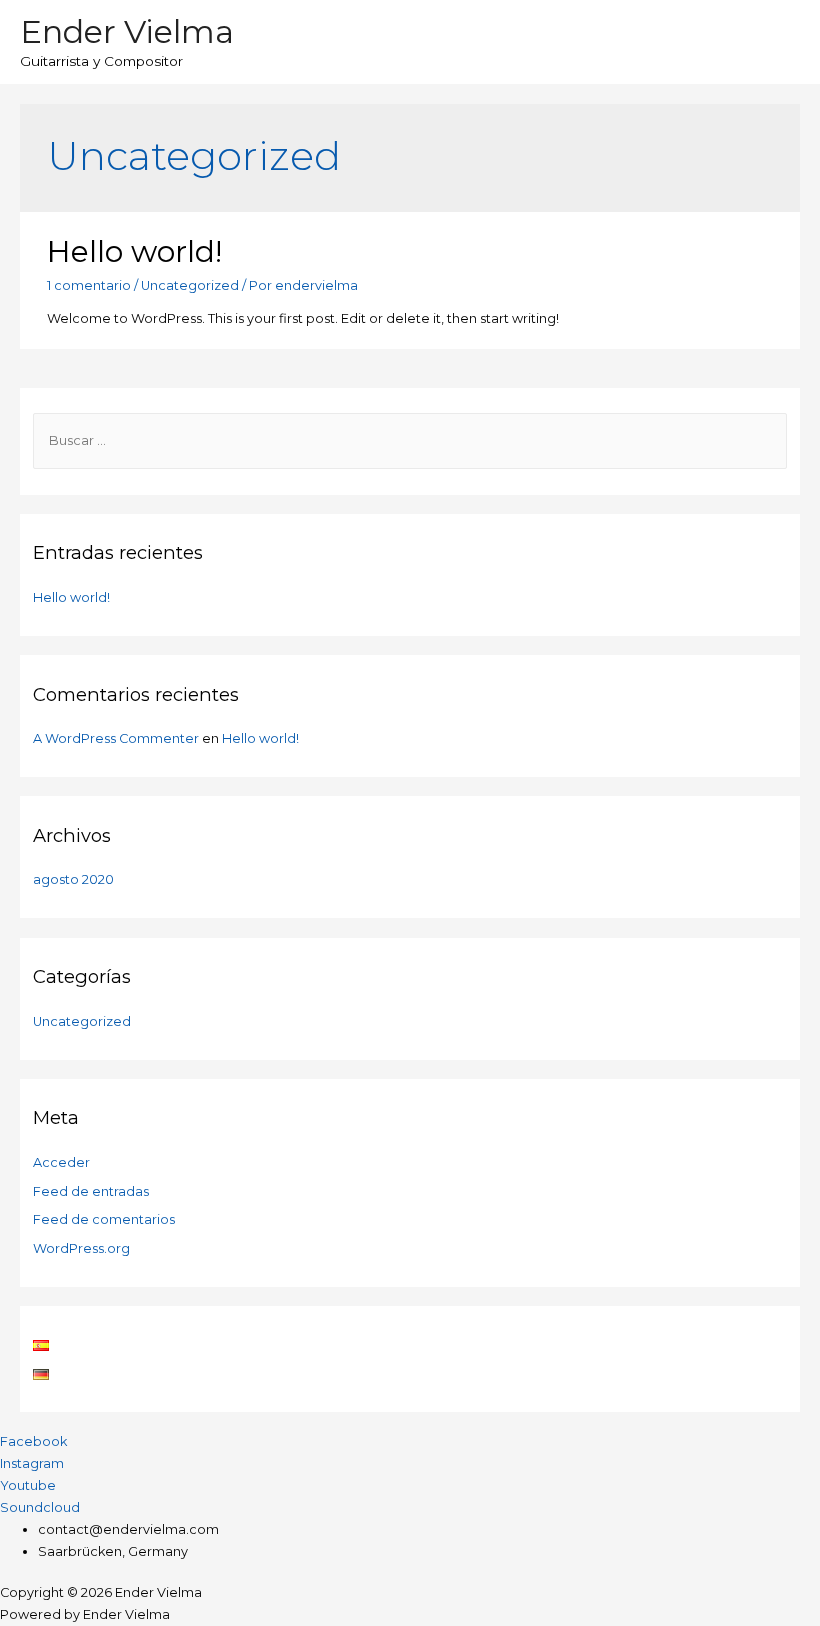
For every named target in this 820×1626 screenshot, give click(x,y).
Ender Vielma (127, 31)
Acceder (61, 1162)
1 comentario (89, 285)
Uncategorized (190, 285)
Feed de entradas (91, 1191)
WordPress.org (81, 1248)
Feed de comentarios (104, 1219)
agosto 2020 (73, 879)
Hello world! (134, 251)
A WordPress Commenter (116, 738)
